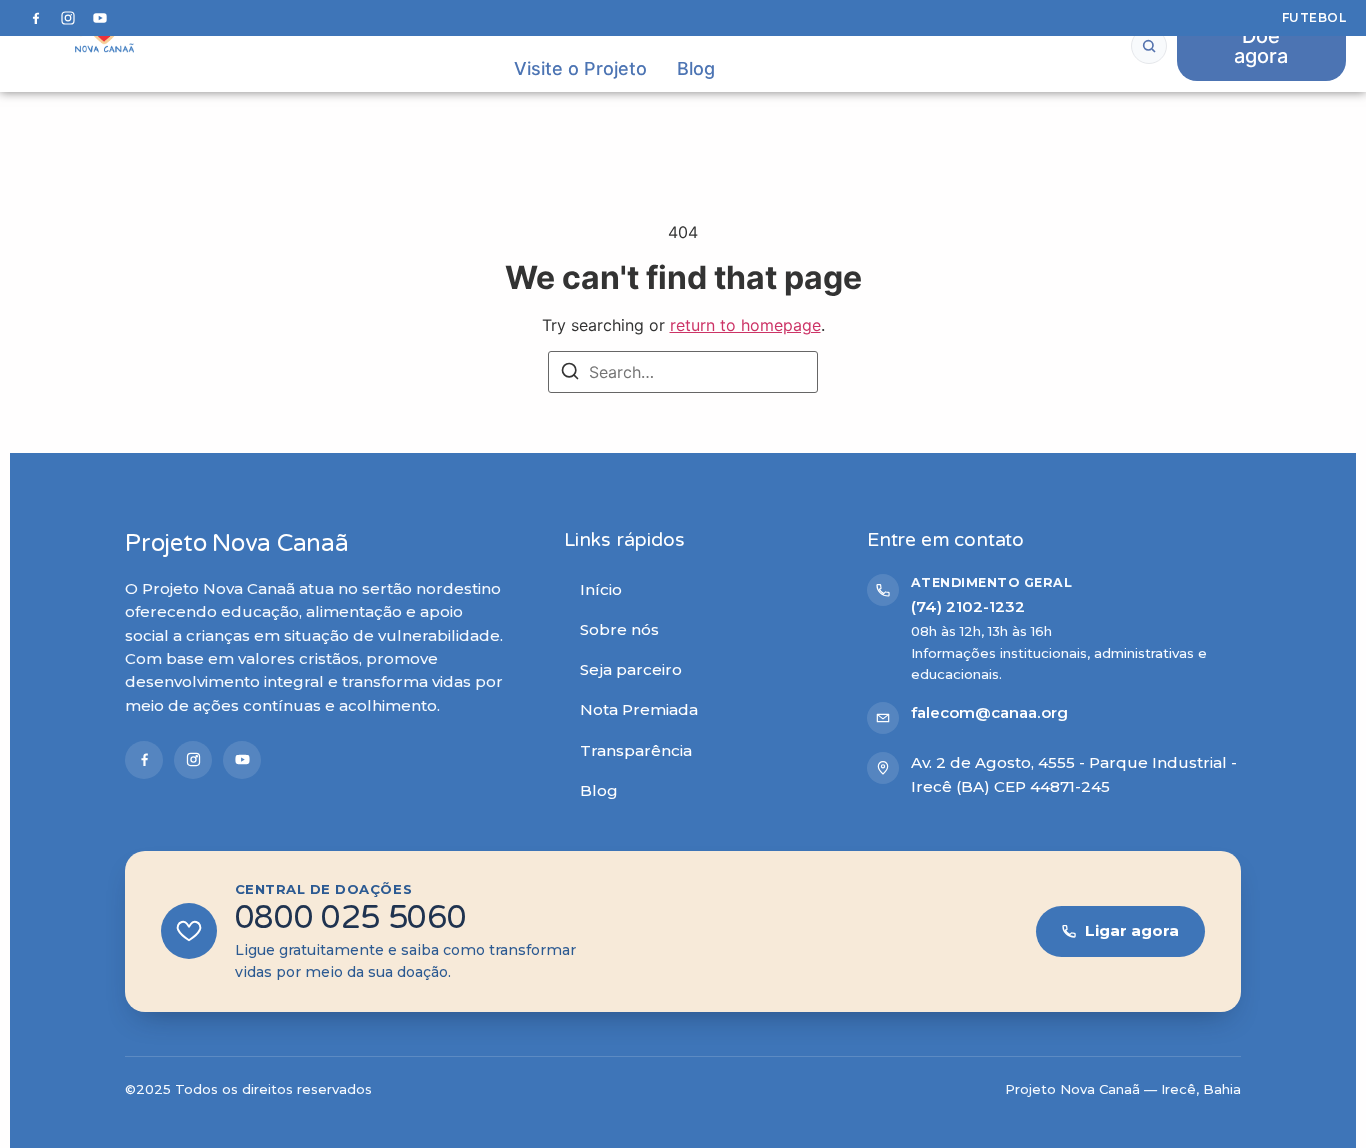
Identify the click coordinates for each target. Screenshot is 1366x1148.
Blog (696, 68)
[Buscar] (1149, 46)
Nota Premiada (639, 709)
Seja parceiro (631, 669)
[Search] (570, 374)
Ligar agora (1132, 930)
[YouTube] (100, 18)
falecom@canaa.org (989, 712)
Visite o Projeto (580, 68)
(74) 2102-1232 (968, 606)
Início (601, 589)
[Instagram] (68, 18)
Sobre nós (619, 629)
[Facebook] (36, 18)
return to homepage (745, 325)
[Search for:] (683, 372)
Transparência (636, 750)
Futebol (1314, 17)
